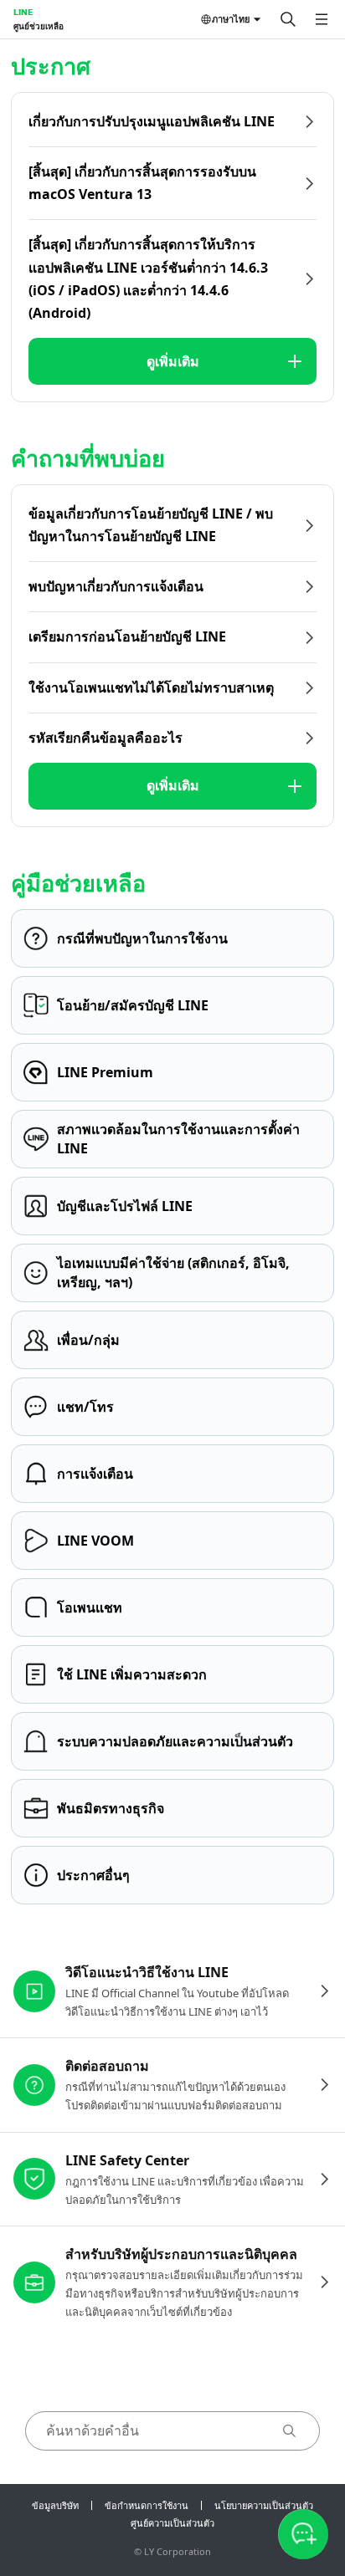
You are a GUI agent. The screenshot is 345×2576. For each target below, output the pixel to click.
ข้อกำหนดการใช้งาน (147, 2505)
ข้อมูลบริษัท (55, 2505)
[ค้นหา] (288, 19)
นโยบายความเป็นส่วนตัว (264, 2505)
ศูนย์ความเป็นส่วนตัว (172, 2523)
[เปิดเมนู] (322, 19)
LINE (23, 12)
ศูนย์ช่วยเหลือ (39, 26)
